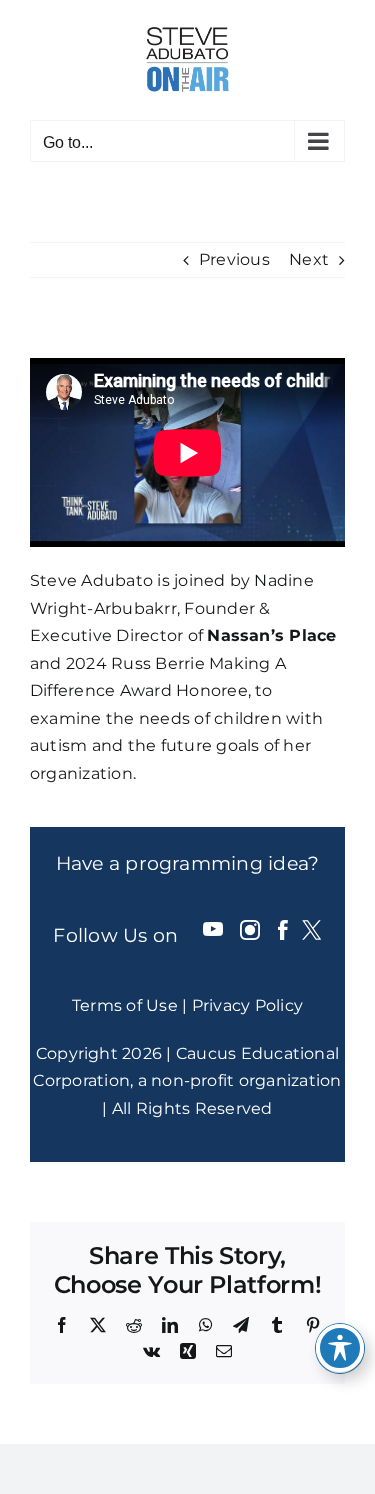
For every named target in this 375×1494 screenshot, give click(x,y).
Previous (234, 259)
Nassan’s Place (271, 635)
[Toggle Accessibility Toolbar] (340, 1348)
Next (309, 259)
